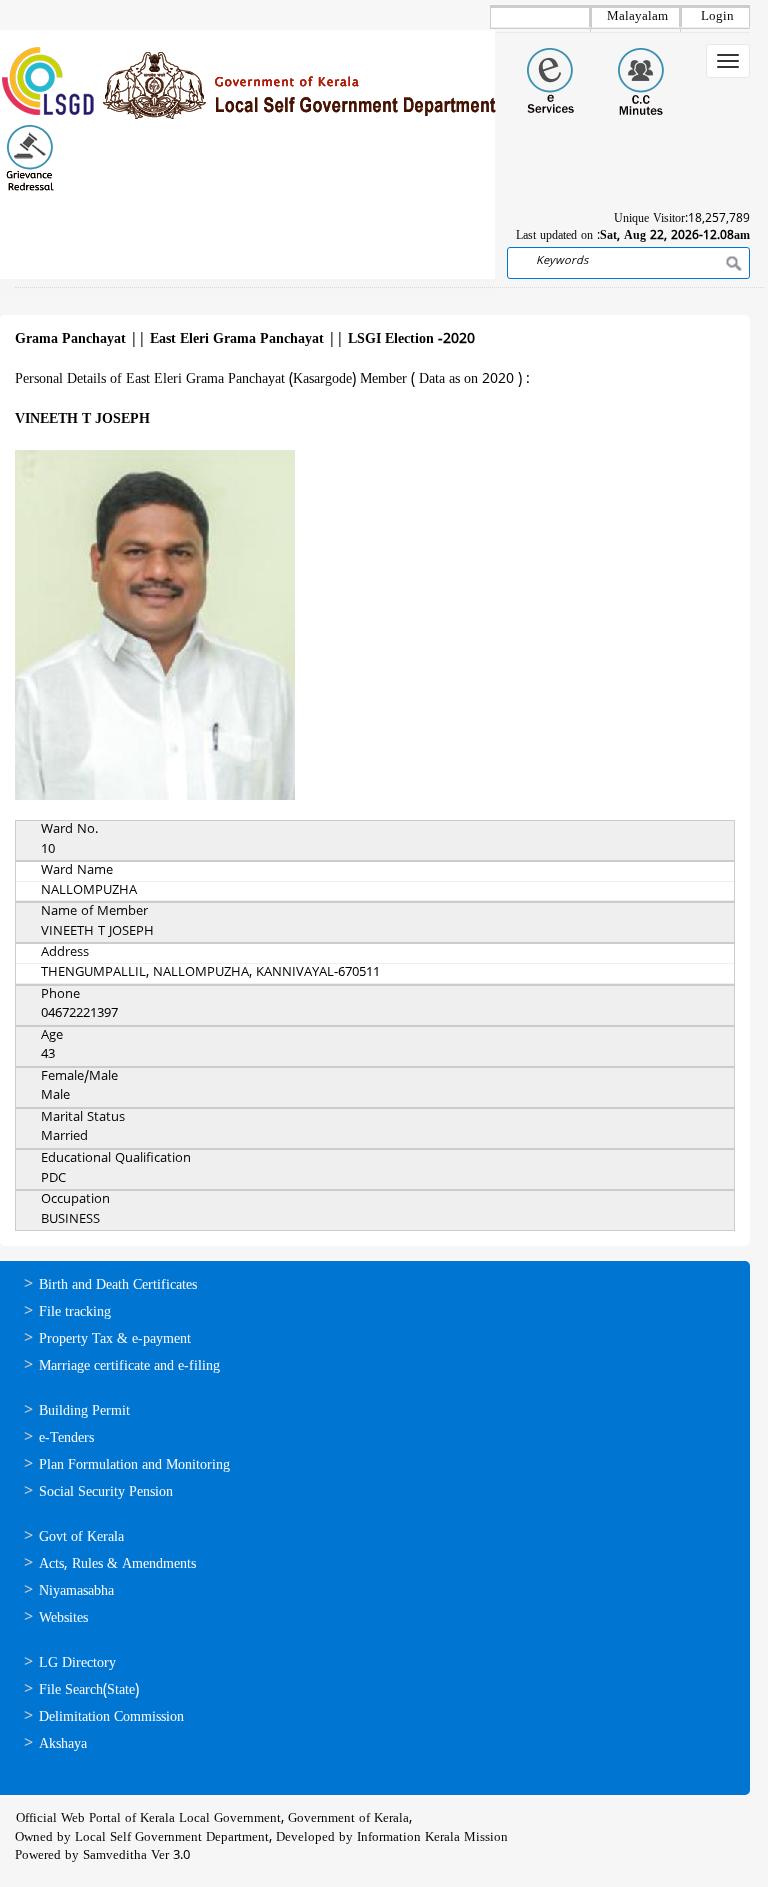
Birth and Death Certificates (118, 1285)
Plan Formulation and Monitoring (134, 1465)
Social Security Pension (106, 1492)
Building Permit (84, 1411)
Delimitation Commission (111, 1717)
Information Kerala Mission (432, 1838)
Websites (63, 1618)
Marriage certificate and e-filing (129, 1366)
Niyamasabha (76, 1591)
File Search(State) (89, 1690)
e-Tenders (66, 1438)
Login (717, 17)
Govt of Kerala (81, 1537)
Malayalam (637, 17)
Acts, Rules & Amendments (117, 1564)
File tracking (75, 1312)
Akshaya (63, 1744)
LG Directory (77, 1663)
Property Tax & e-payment (115, 1339)
